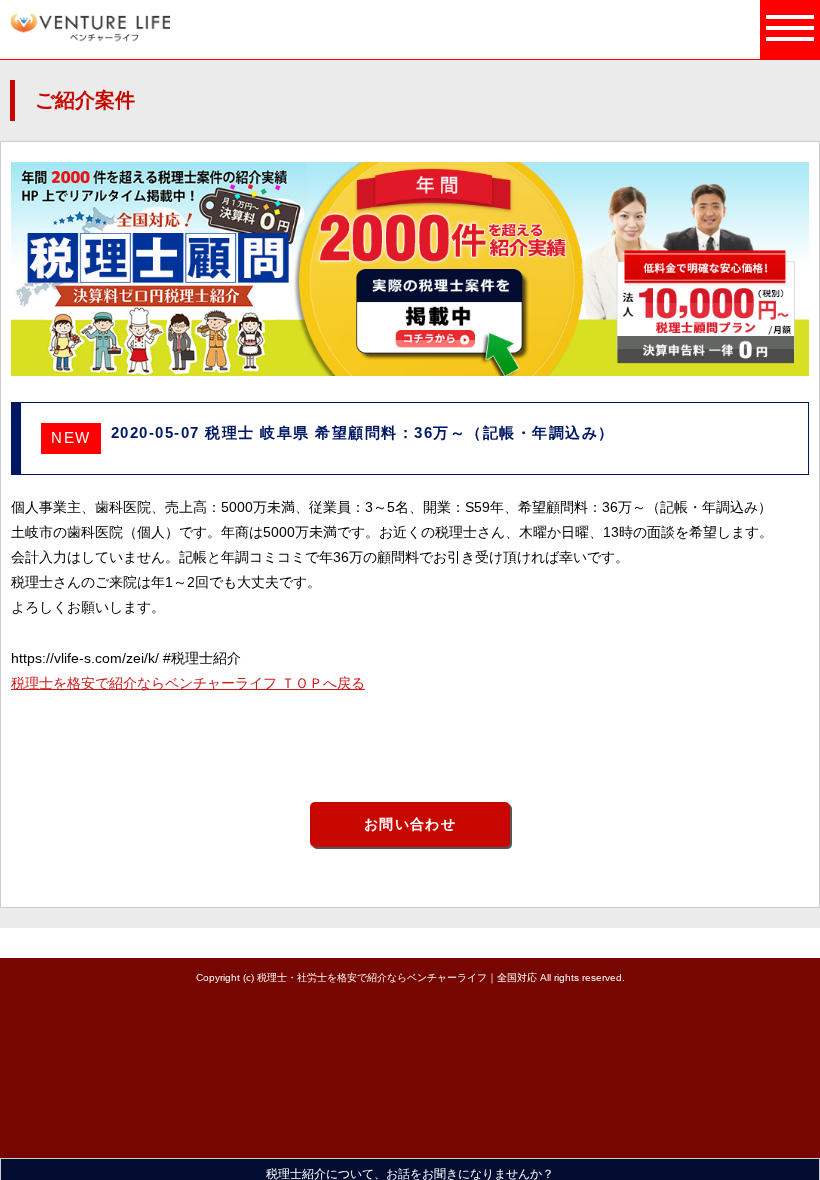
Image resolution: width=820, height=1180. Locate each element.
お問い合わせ (410, 824)
